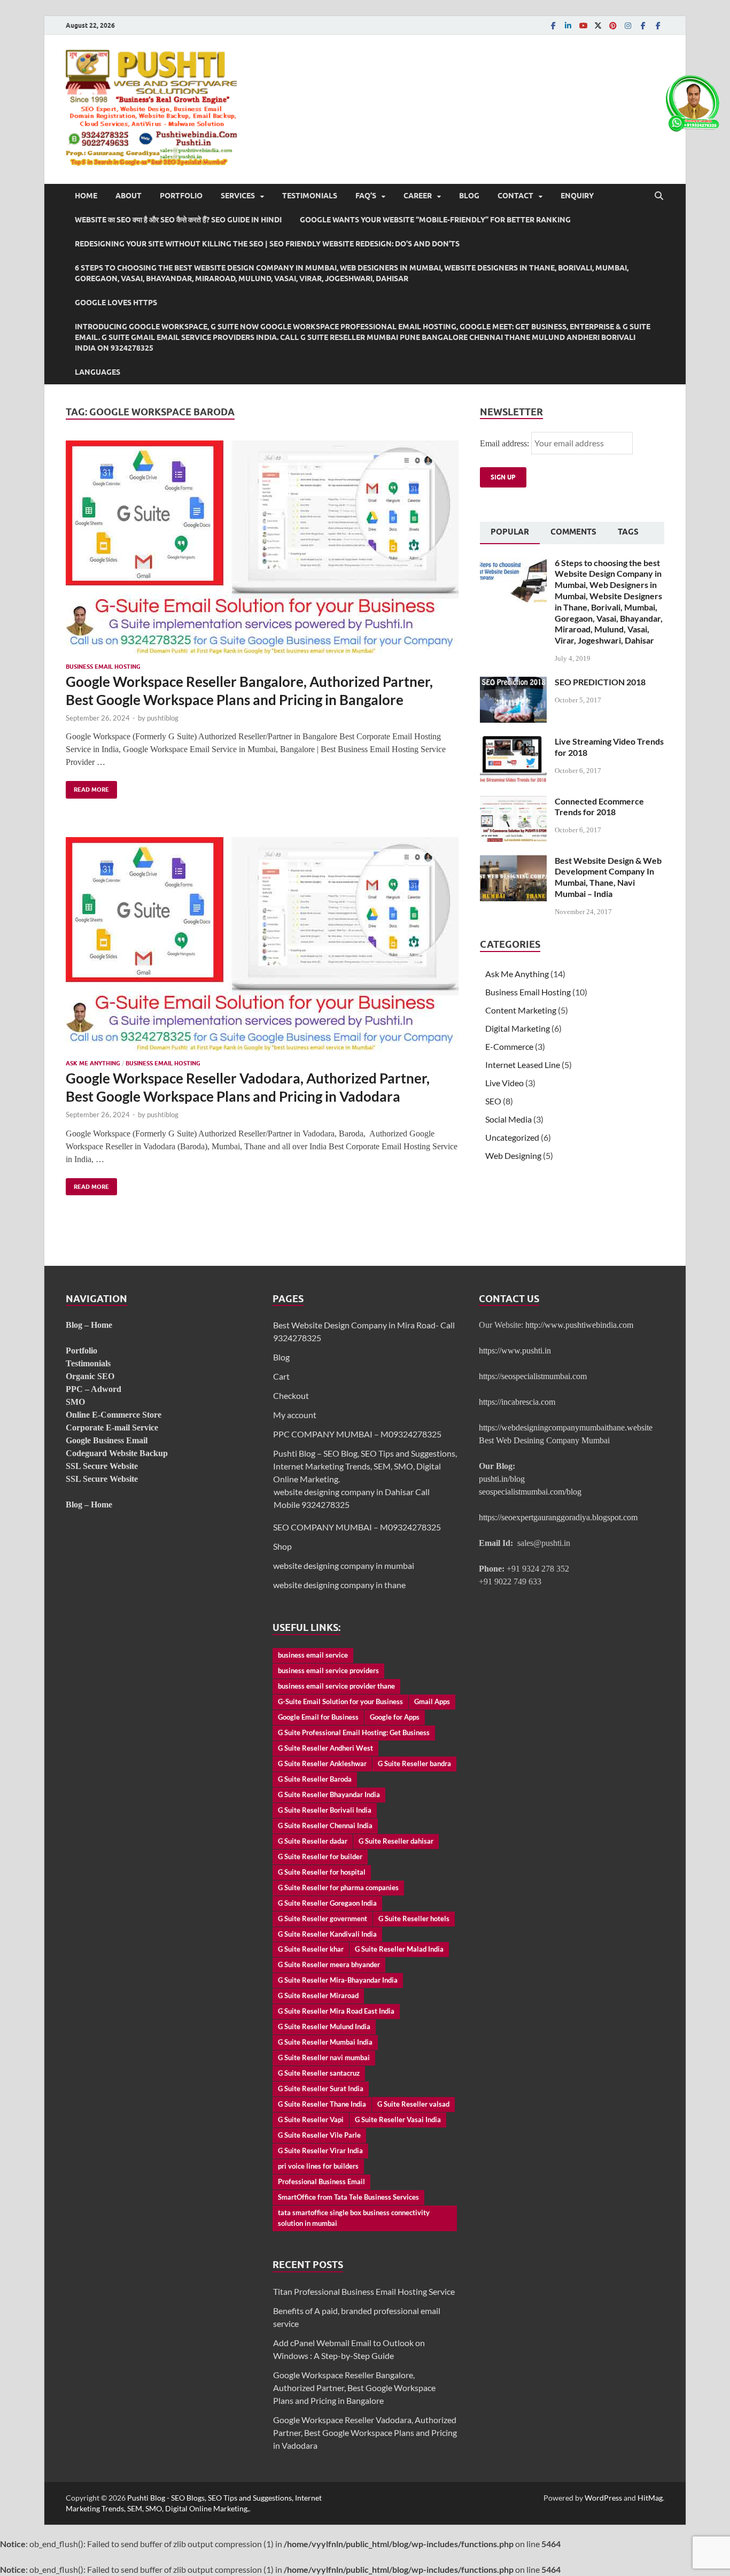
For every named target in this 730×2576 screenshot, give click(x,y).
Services (238, 196)
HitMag (650, 2498)
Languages (98, 372)
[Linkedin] (568, 25)
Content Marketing (521, 1010)
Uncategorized (512, 1137)
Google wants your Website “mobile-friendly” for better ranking (435, 220)
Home (86, 196)
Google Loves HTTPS (116, 303)
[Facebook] (553, 25)
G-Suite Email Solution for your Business (340, 1701)
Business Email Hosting (103, 667)
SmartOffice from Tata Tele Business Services (348, 2197)
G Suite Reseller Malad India (399, 1949)
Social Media (508, 1119)
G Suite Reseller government (323, 1919)
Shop (282, 1546)
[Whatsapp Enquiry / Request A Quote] (693, 129)
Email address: (506, 443)
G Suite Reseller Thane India (322, 2104)
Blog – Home (89, 1325)
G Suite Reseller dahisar (396, 1841)
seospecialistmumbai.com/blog (530, 1492)
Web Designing (513, 1155)
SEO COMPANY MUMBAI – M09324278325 (357, 1527)
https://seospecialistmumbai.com (533, 1376)
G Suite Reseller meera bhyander (329, 1964)
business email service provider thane (336, 1686)
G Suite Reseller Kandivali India (327, 1934)
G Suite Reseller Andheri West (325, 1748)
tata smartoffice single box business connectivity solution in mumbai (354, 2218)
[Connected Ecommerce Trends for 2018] (513, 802)
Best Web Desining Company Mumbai (544, 1440)
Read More (87, 787)
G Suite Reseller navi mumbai (324, 2057)
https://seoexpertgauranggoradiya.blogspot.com (558, 1517)
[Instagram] (628, 25)
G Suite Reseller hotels (414, 1919)
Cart (281, 1376)
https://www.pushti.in (515, 1351)
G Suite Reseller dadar (313, 1841)
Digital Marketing (518, 1028)
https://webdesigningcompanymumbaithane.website (566, 1428)
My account (295, 1415)
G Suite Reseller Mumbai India (325, 2042)
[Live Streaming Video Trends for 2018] (513, 742)
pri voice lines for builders (318, 2166)
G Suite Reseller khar (311, 1949)
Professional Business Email (321, 2182)
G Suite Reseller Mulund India (324, 2026)
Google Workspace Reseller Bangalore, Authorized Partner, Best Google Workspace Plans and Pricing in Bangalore (249, 691)
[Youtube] (583, 25)
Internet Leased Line (523, 1065)
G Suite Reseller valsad (413, 2104)
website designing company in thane (339, 1585)
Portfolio (181, 196)
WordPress (603, 2498)
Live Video (504, 1083)
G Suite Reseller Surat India (321, 2088)
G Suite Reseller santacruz (319, 2073)
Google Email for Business (318, 1717)
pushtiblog (163, 718)
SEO (493, 1101)
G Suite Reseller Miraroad (318, 1995)
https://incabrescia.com (517, 1402)
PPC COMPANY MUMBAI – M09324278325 (357, 1434)
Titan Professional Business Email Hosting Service (364, 2291)
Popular (510, 532)
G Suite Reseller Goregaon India (327, 1903)
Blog (469, 196)
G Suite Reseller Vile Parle (319, 2135)
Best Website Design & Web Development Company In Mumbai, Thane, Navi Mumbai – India (608, 877)
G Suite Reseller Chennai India (325, 1825)
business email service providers (328, 1670)
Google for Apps (395, 1717)
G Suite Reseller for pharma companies (338, 1887)
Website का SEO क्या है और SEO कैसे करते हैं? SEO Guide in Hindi (178, 220)
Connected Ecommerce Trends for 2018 (599, 807)
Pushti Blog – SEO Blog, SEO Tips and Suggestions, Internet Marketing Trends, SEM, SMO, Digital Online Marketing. (365, 1466)
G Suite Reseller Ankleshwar (322, 1763)
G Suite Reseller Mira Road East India (336, 2011)
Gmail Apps (432, 1701)
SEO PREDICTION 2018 (600, 682)
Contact (515, 196)
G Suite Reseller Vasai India (398, 2119)
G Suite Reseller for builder (320, 1856)
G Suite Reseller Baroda (315, 1779)
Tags (628, 532)
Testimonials (310, 196)
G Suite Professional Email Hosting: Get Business (354, 1732)
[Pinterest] (613, 25)
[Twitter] (598, 25)
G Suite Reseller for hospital (322, 1872)
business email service (313, 1655)
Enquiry (577, 196)
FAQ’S (366, 196)
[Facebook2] (643, 25)
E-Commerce (509, 1046)
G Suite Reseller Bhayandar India (329, 1794)
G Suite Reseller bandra (414, 1763)
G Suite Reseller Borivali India (325, 1810)
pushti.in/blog (502, 1479)
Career (418, 196)
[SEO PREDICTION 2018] (513, 683)
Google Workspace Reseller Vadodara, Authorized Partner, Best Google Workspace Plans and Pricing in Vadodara (248, 1087)
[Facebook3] (658, 25)
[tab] (510, 533)
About (129, 196)
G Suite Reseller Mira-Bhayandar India (338, 1980)
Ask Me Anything (93, 1063)
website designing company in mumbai (344, 1565)
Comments (573, 532)
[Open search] (659, 196)
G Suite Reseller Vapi (311, 2119)
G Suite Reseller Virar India (320, 2150)
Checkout (291, 1395)
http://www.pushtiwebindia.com (579, 1325)
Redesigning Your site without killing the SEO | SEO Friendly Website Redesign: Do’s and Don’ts (267, 244)
